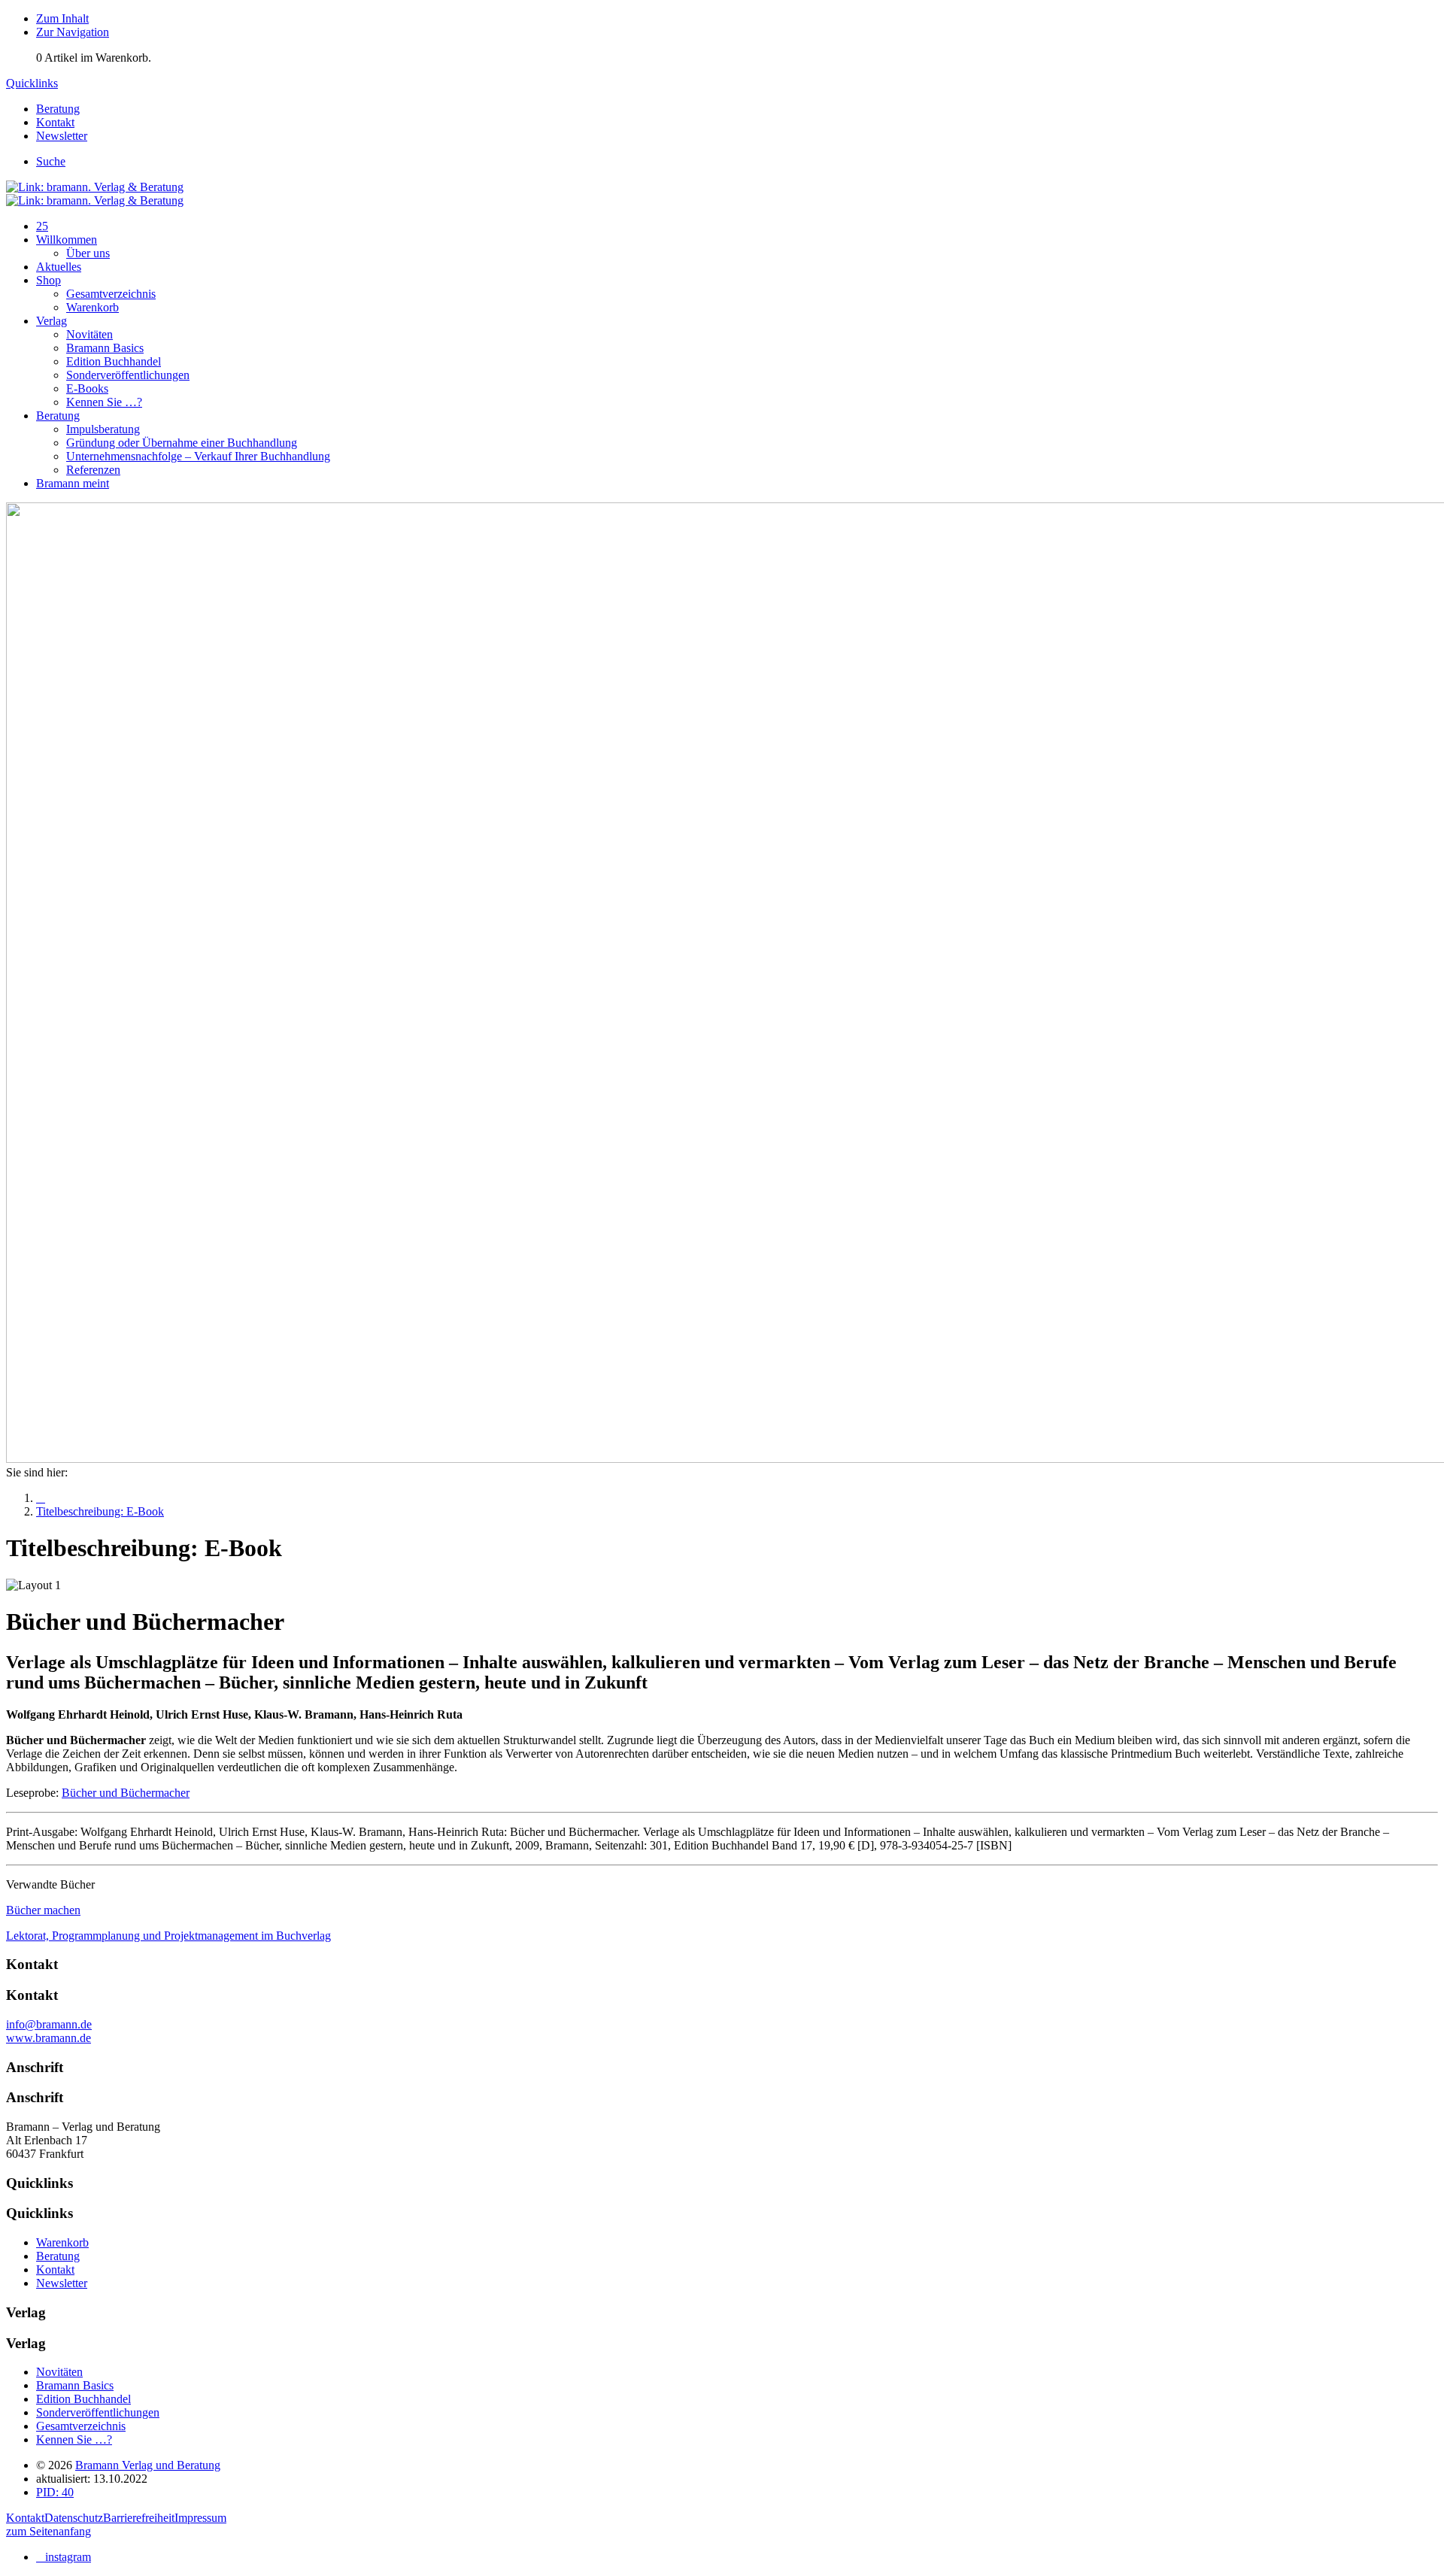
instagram (68, 2557)
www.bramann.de (49, 2038)
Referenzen (93, 470)
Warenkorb (93, 307)
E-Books (87, 388)
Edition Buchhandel (114, 361)
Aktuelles (59, 267)
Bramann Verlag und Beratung (148, 2465)
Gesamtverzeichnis (111, 294)
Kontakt (25, 2518)
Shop (49, 280)
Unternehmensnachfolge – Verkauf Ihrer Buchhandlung (198, 456)
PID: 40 (55, 2492)
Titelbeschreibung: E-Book (100, 1511)
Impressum (200, 2518)
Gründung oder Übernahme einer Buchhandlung (182, 443)
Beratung (58, 416)
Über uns (88, 253)
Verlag (52, 321)
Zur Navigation (73, 32)
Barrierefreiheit (139, 2518)
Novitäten (89, 334)
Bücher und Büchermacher (126, 1793)
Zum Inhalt (62, 18)
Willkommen (67, 240)
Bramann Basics (105, 348)
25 (42, 226)
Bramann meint (73, 483)
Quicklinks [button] (32, 83)
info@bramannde (49, 2024)
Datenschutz (74, 2518)
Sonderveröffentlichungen (128, 375)
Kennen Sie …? (104, 402)
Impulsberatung (103, 429)
